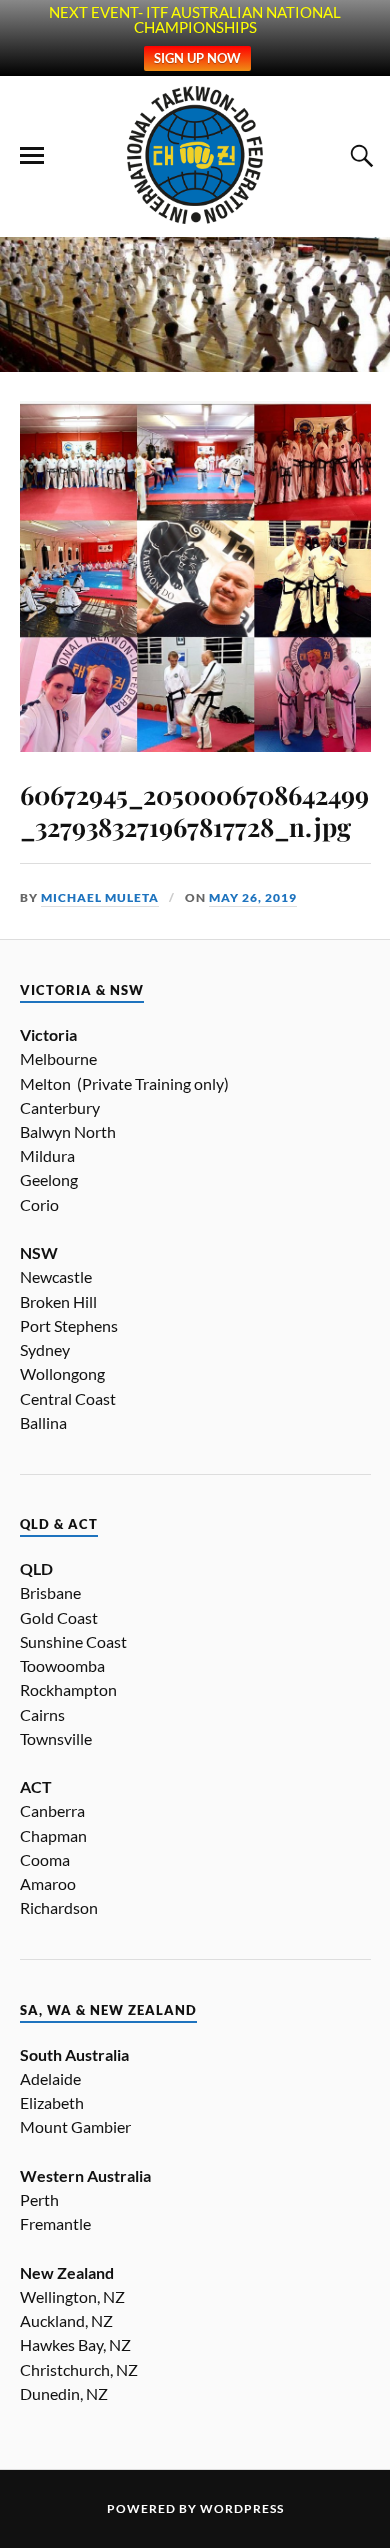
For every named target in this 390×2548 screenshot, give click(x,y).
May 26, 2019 (253, 897)
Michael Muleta (100, 897)
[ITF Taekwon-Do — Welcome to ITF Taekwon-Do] (195, 155)
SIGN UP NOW (197, 58)
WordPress (242, 2508)
